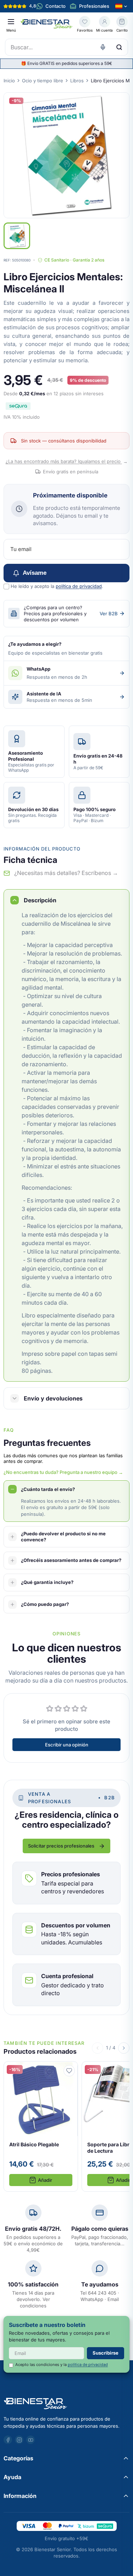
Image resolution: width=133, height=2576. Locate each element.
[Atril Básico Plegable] (41, 2126)
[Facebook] (8, 2440)
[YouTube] (31, 2440)
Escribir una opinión (67, 1745)
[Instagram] (19, 2440)
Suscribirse (106, 2353)
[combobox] (66, 47)
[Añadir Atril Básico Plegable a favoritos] (69, 2071)
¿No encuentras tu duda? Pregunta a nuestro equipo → (63, 1472)
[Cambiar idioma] (121, 6)
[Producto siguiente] (124, 2048)
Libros (77, 81)
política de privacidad (79, 586)
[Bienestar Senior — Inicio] (66, 2404)
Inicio (9, 81)
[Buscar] (119, 47)
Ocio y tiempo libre (43, 81)
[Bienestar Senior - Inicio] (47, 24)
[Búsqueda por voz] (103, 47)
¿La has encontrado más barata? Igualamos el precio (67, 461)
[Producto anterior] (98, 2048)
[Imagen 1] (17, 236)
